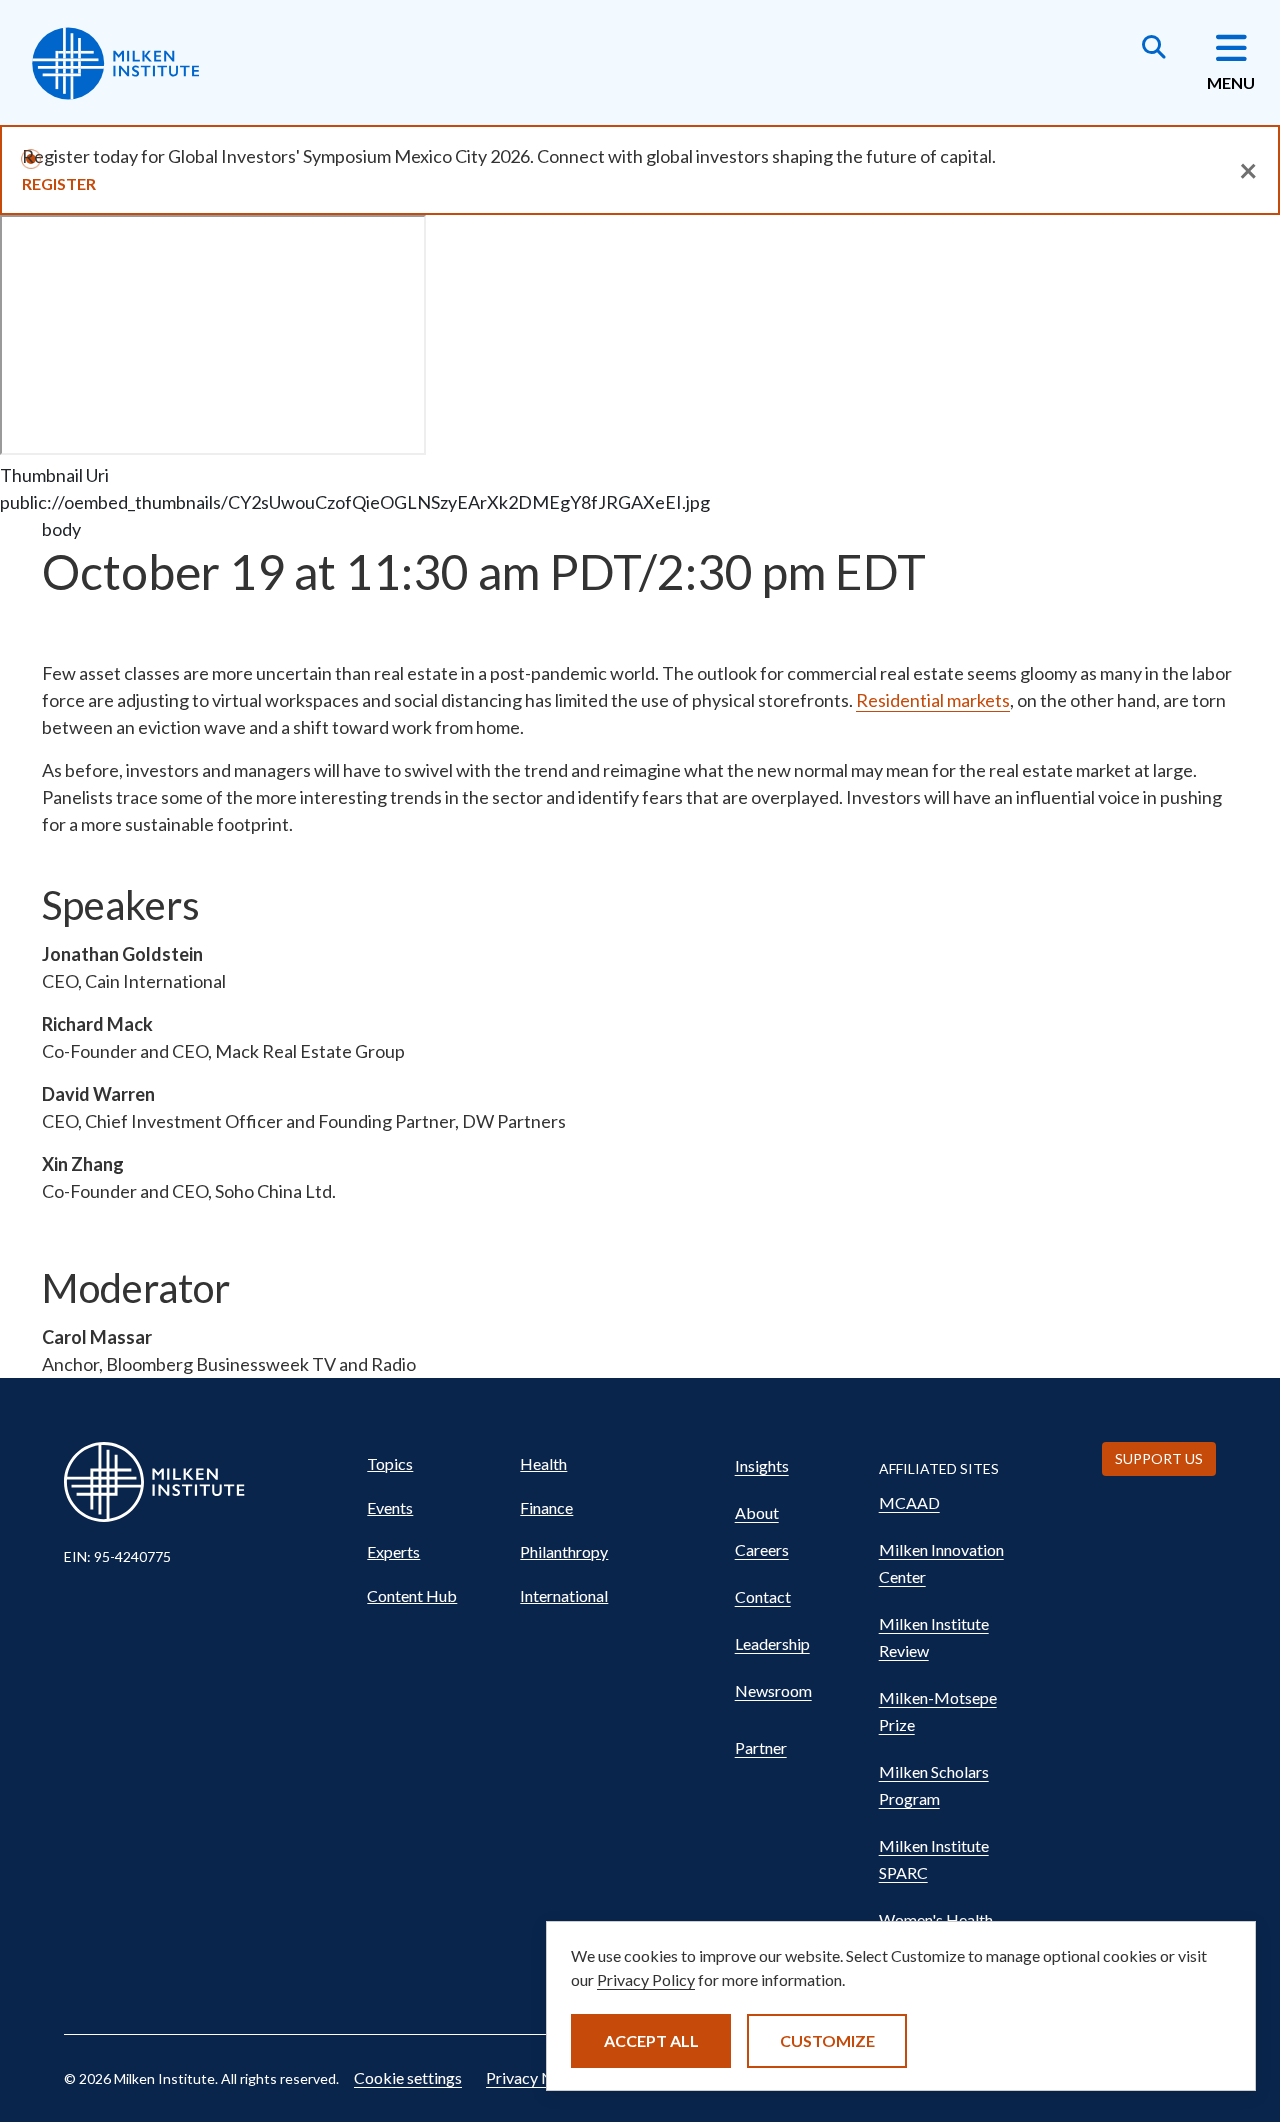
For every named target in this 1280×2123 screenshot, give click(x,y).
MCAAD (909, 1502)
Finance (546, 1507)
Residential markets (933, 700)
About (757, 1512)
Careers (762, 1549)
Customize (827, 2040)
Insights (762, 1465)
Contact (763, 1596)
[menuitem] (434, 1464)
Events (390, 1507)
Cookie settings (408, 2077)
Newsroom (773, 1690)
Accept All (651, 2040)
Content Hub (412, 1595)
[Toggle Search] (1154, 49)
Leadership (772, 1643)
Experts (393, 1551)
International (564, 1595)
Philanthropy (564, 1551)
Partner (761, 1747)
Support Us (1159, 1458)
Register (59, 183)
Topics (390, 1463)
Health (543, 1463)
